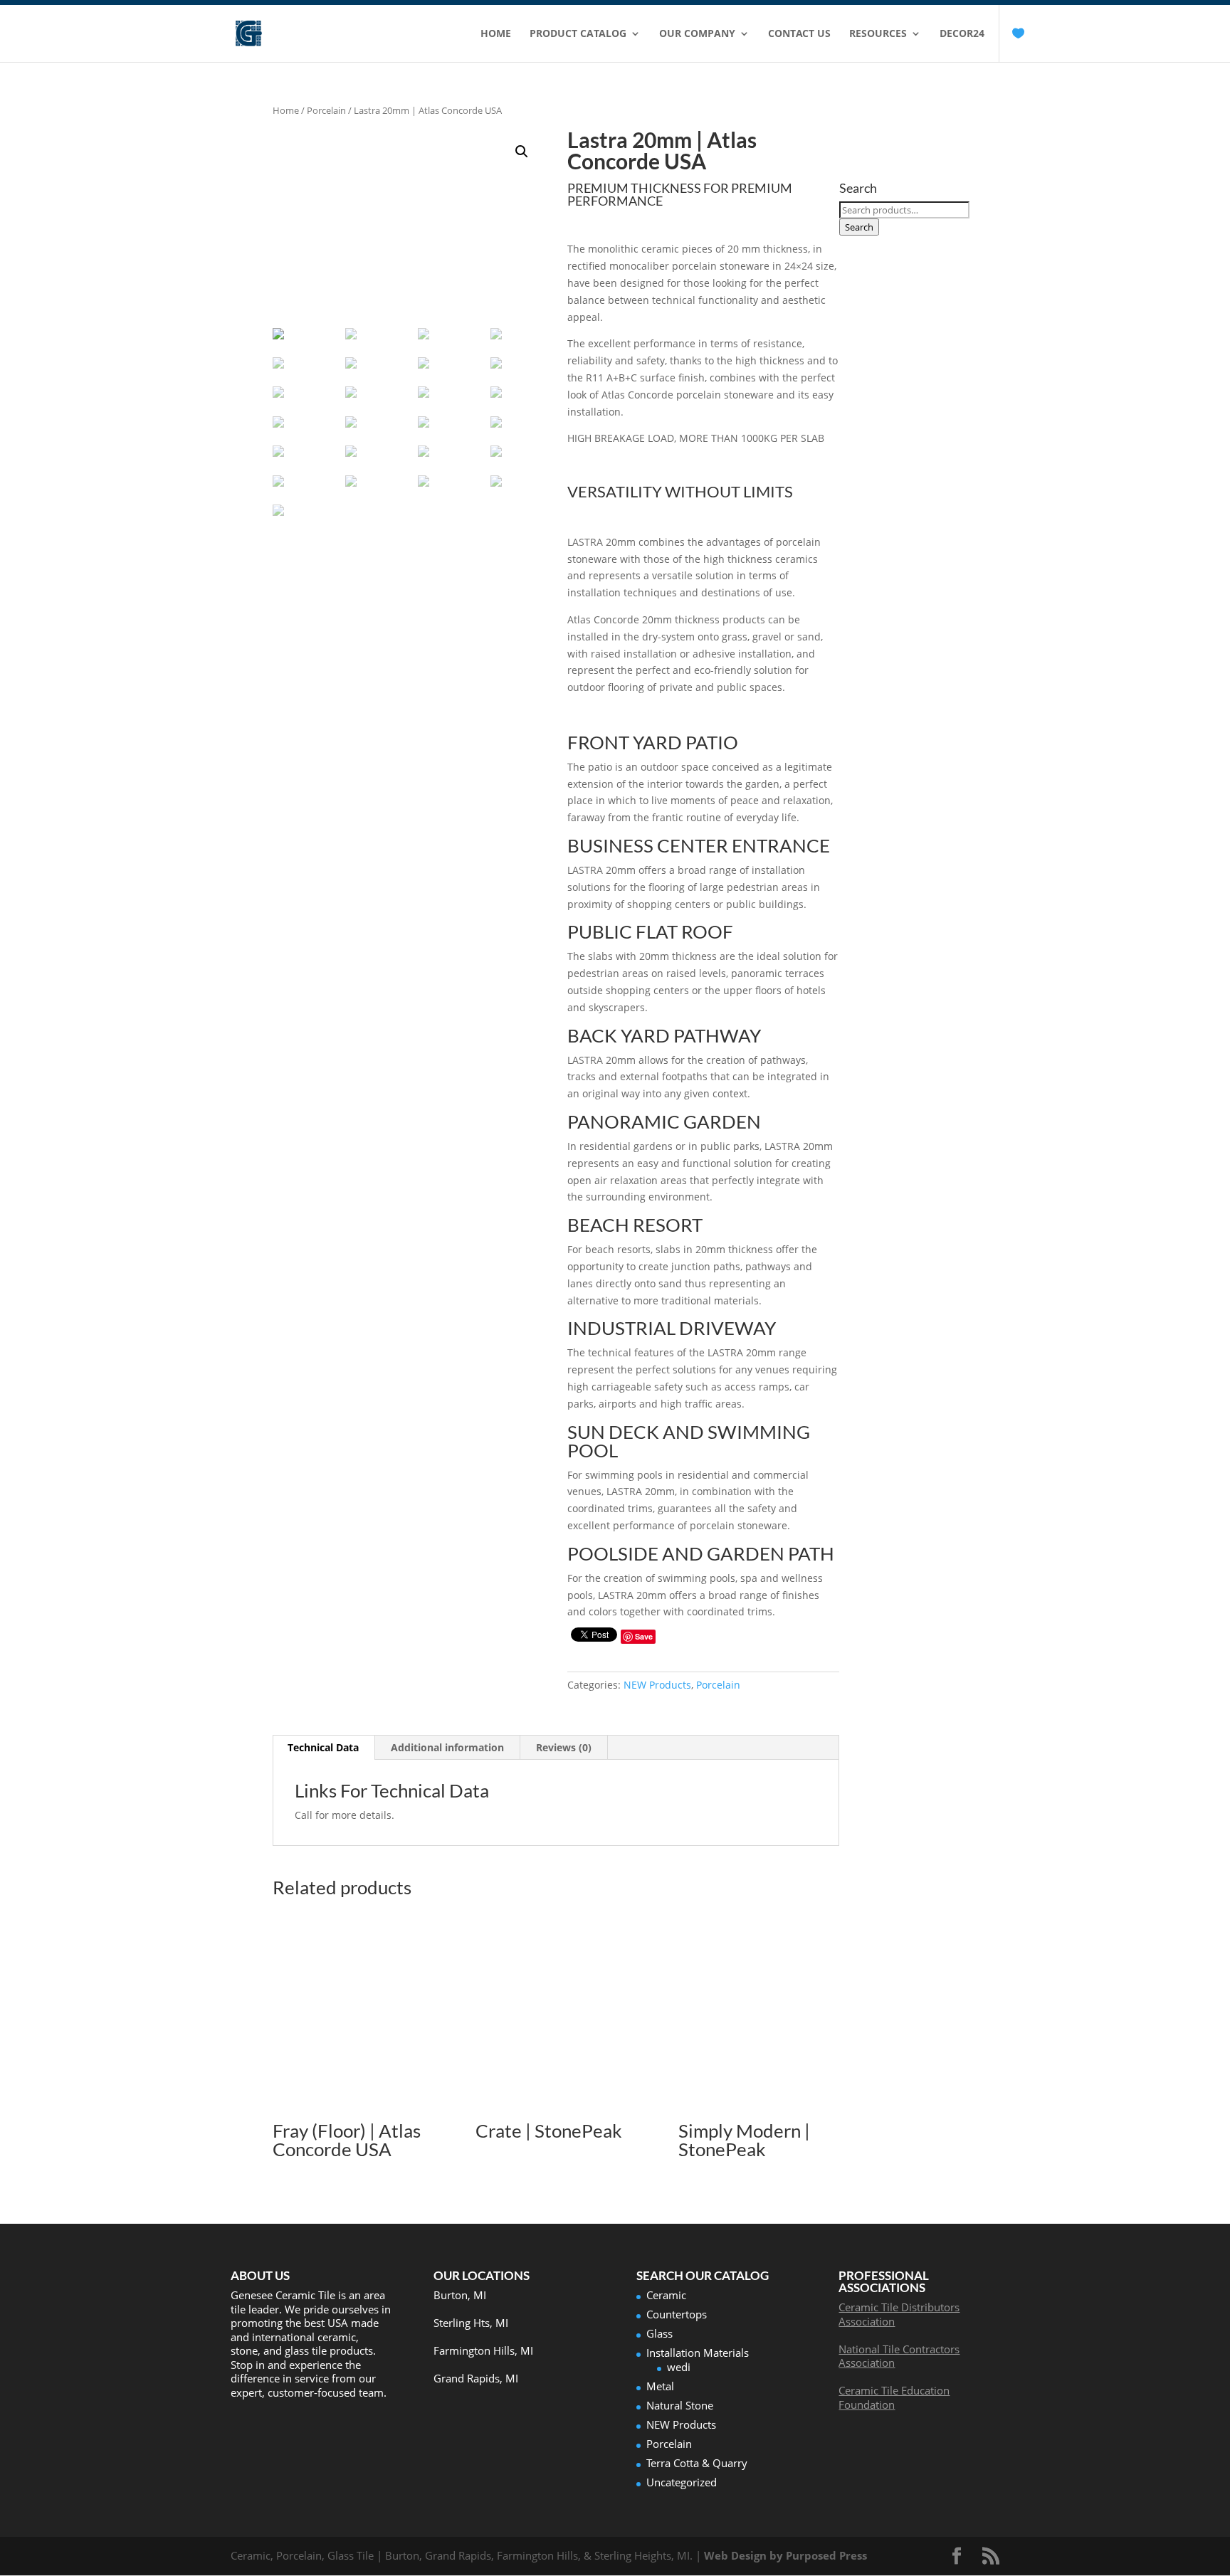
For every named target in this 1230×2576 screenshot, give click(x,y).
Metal (660, 2386)
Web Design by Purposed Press (785, 2555)
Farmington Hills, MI (483, 2350)
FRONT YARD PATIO (653, 742)
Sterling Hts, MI (471, 2323)
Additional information (447, 1747)
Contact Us (799, 34)
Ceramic (666, 2295)
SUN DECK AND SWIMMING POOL (689, 1441)
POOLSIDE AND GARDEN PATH (701, 1553)
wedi (679, 2367)
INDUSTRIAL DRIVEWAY (672, 1328)
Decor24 (962, 34)
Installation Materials (698, 2353)
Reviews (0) (564, 1747)
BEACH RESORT (635, 1225)
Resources (878, 34)
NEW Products (657, 1685)
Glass (659, 2333)
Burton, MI (460, 2295)
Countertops (677, 2314)
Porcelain (326, 110)
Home (496, 34)
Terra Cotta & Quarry (697, 2463)
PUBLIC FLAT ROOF (650, 931)
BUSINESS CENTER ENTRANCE (699, 845)
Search (859, 227)
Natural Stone (680, 2405)
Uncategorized (682, 2482)
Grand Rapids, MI (476, 2378)
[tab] (324, 1748)
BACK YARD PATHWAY (664, 1035)
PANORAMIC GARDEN (664, 1121)
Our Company (697, 34)
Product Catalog (578, 34)
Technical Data (323, 1747)
